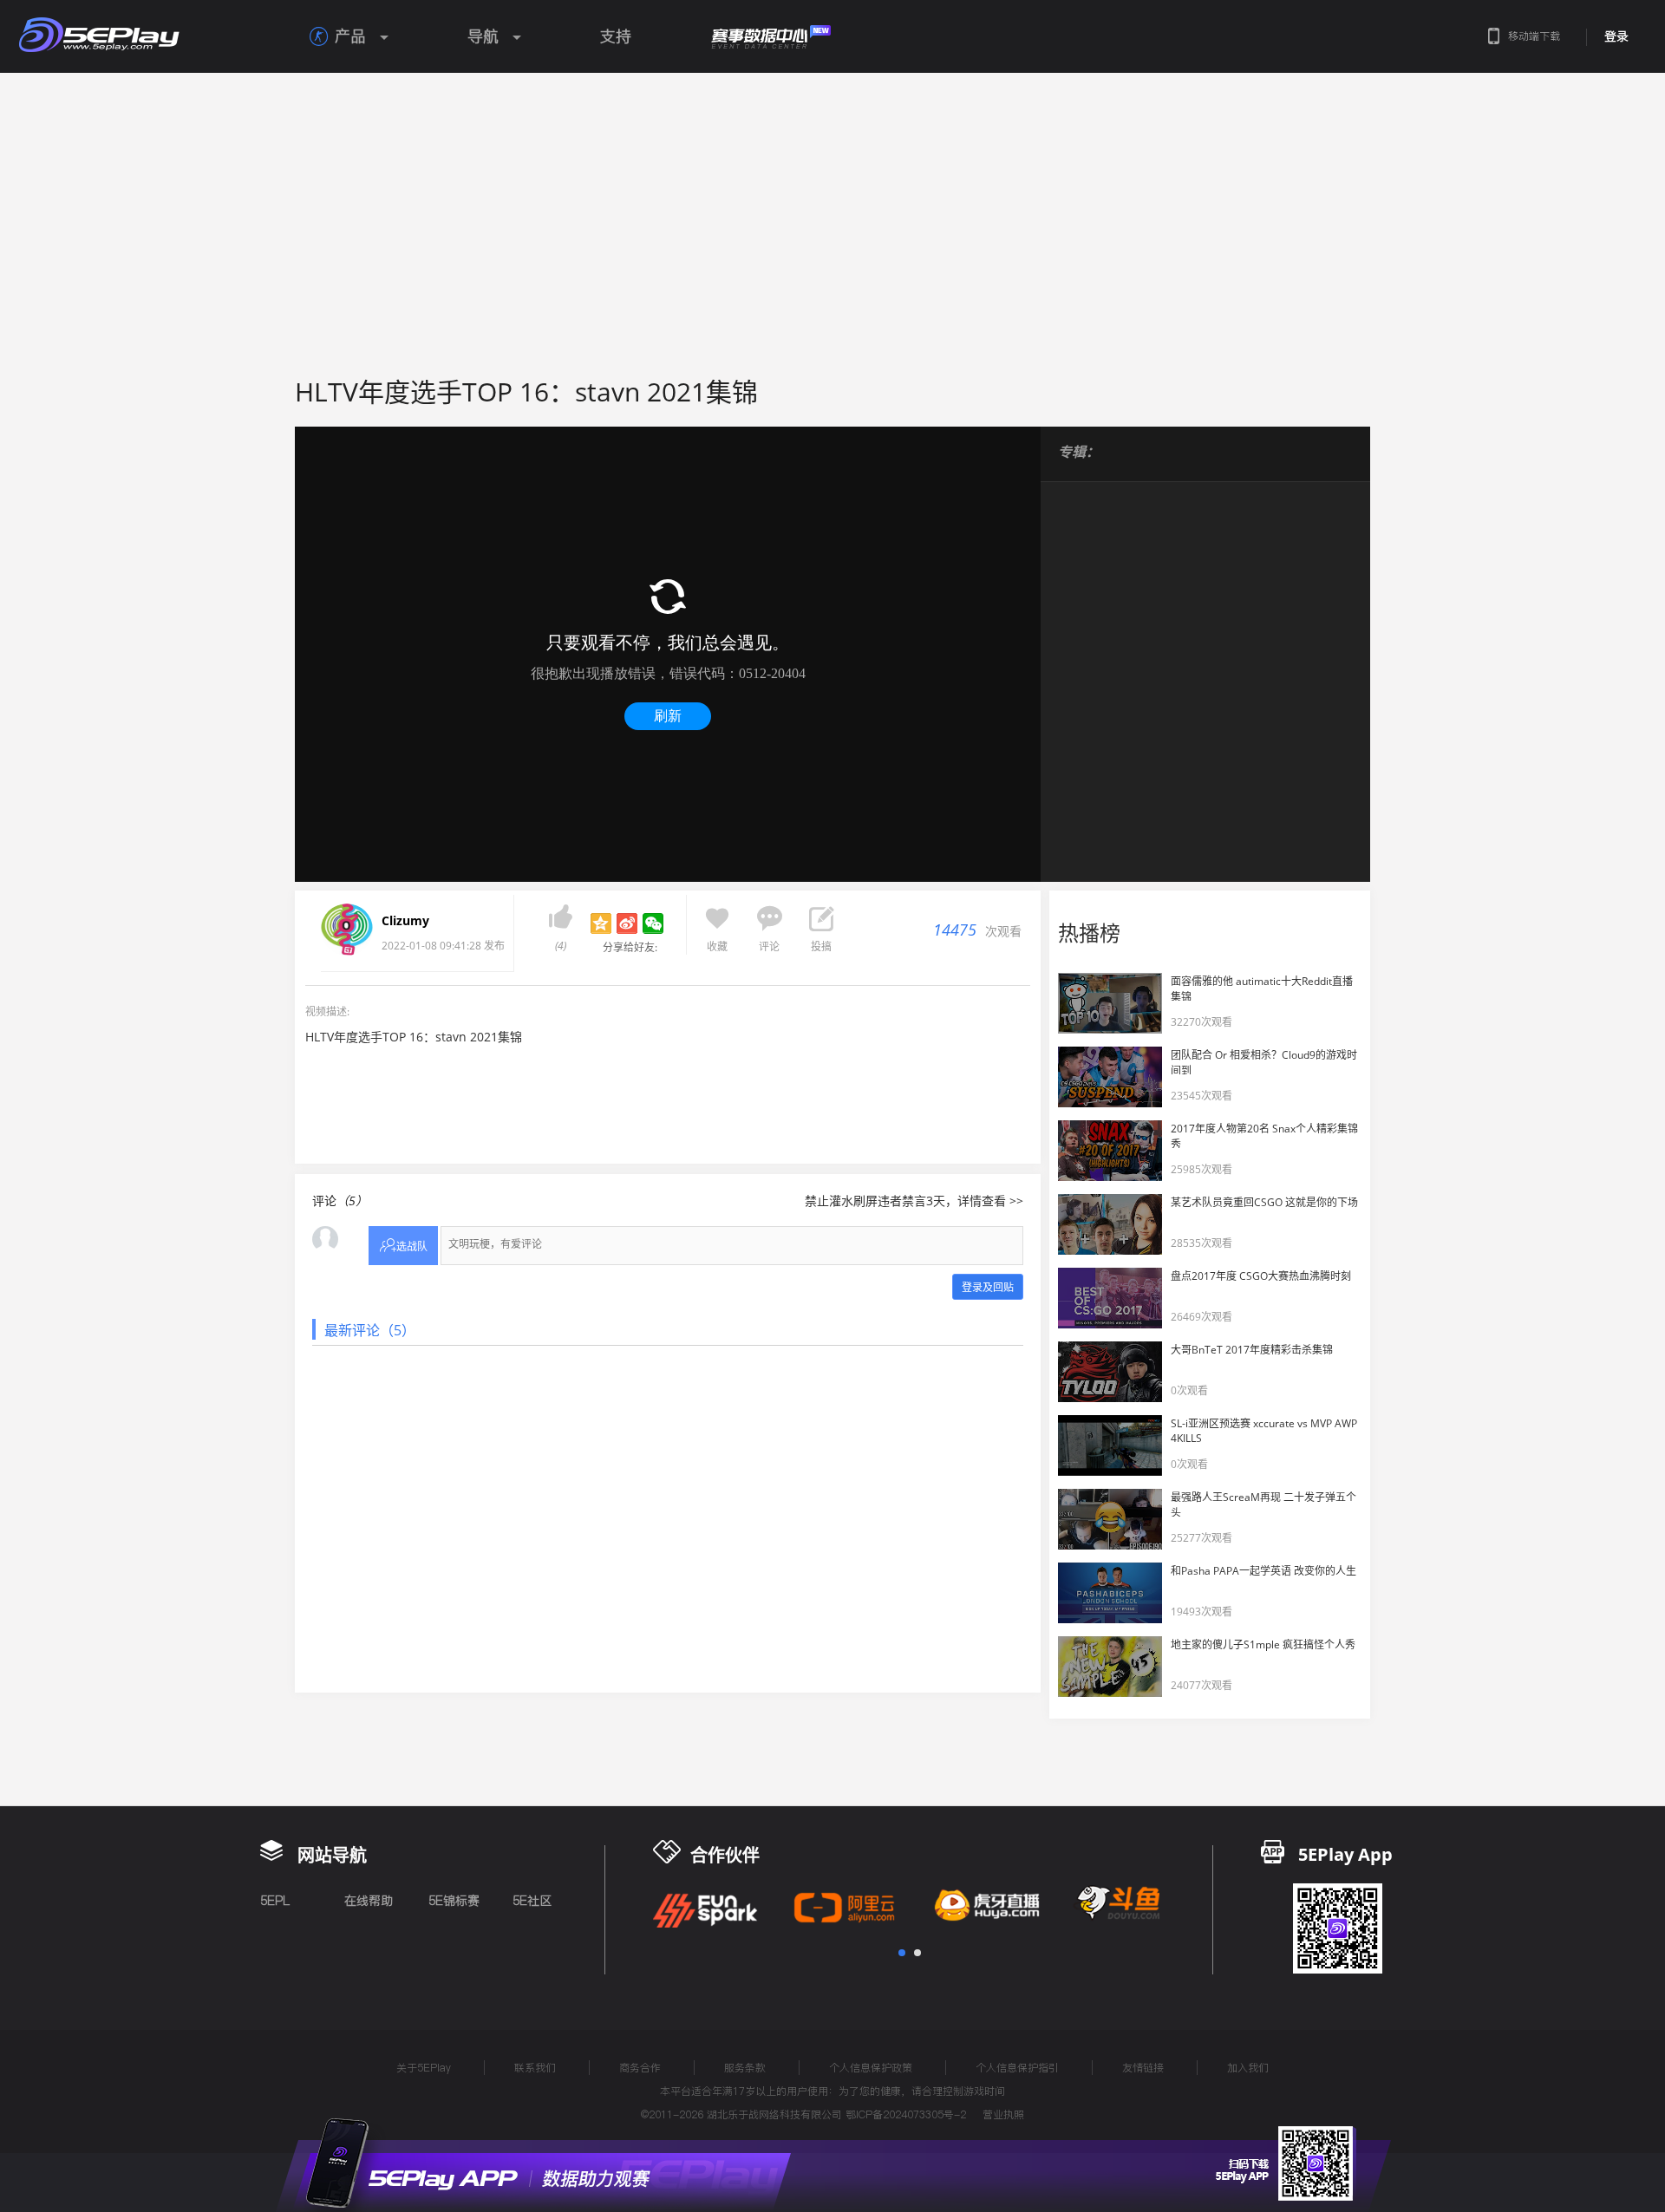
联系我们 (535, 2068)
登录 (1616, 36)
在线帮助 (369, 1901)
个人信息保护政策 (871, 2068)
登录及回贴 (988, 1287)
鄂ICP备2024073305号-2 (906, 2114)
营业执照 (1003, 2114)
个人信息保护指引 (1017, 2068)
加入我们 (1248, 2068)
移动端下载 (1534, 36)
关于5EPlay (424, 2068)
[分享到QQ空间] (601, 923)
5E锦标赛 (454, 1901)
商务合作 (640, 2068)
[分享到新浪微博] (627, 923)
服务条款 (745, 2068)
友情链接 (1143, 2068)
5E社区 (532, 1901)
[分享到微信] (653, 923)
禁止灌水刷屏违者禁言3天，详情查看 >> (914, 1201)
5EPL (275, 1901)
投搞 (821, 946)
